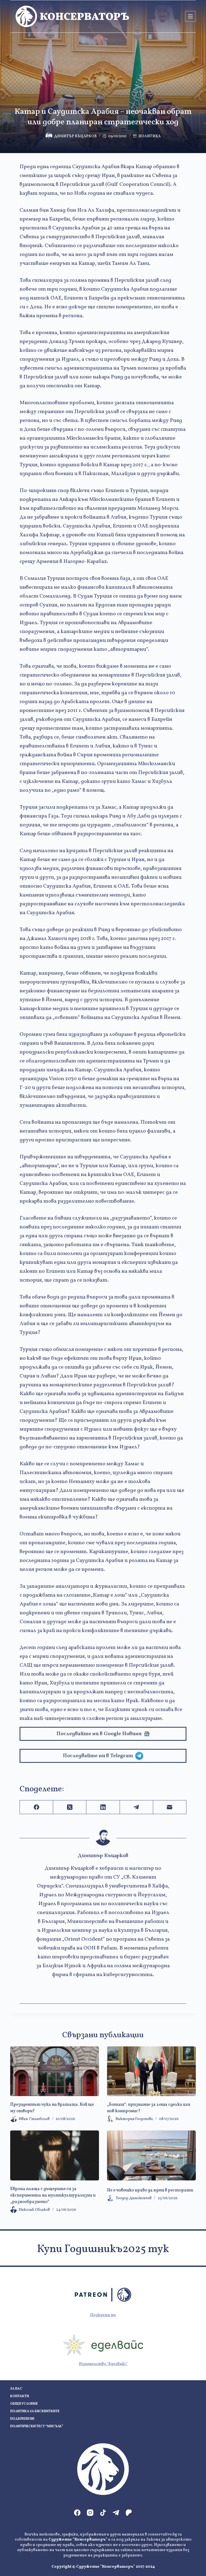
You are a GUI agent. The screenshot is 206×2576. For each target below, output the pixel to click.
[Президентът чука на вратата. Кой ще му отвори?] (55, 2071)
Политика (150, 136)
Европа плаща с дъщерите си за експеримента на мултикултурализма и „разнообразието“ (53, 2195)
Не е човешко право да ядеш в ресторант (150, 2190)
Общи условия (24, 2404)
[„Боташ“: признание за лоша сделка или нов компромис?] (151, 2071)
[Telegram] (137, 1807)
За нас (16, 2389)
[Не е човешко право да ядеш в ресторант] (151, 2155)
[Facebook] (36, 1807)
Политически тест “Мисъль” (37, 2427)
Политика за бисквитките (35, 2412)
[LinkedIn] (103, 1807)
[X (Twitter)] (70, 1807)
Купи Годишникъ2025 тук (103, 2249)
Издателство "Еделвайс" (103, 2364)
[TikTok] (103, 2513)
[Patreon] (129, 2513)
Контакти (20, 2396)
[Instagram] (90, 2513)
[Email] (170, 1807)
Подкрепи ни (103, 2315)
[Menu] (190, 16)
